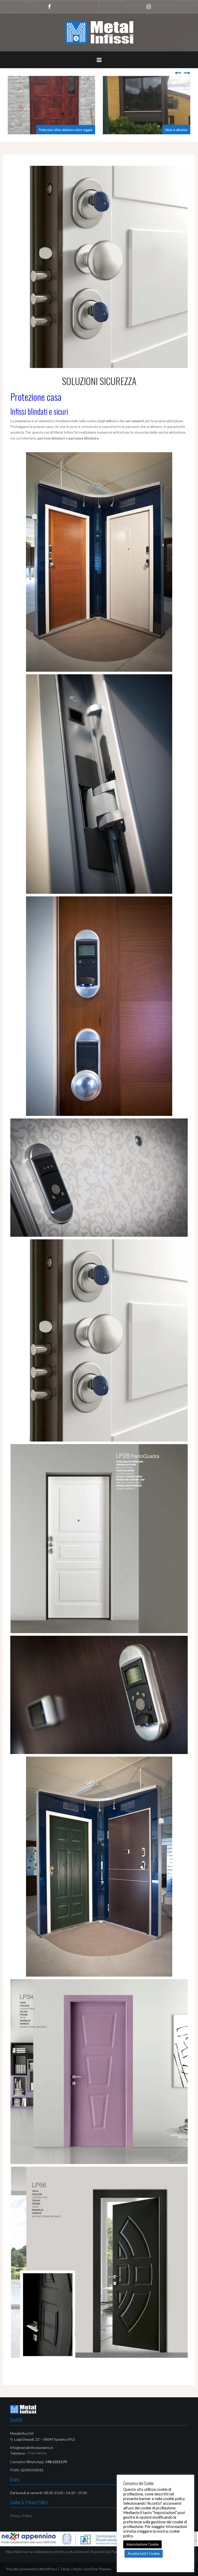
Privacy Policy (21, 2516)
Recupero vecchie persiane (176, 130)
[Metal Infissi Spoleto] (99, 32)
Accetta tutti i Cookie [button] (144, 2554)
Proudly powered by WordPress (32, 2569)
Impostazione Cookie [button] (142, 2544)
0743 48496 (37, 2453)
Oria (75, 2569)
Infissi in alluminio (87, 130)
